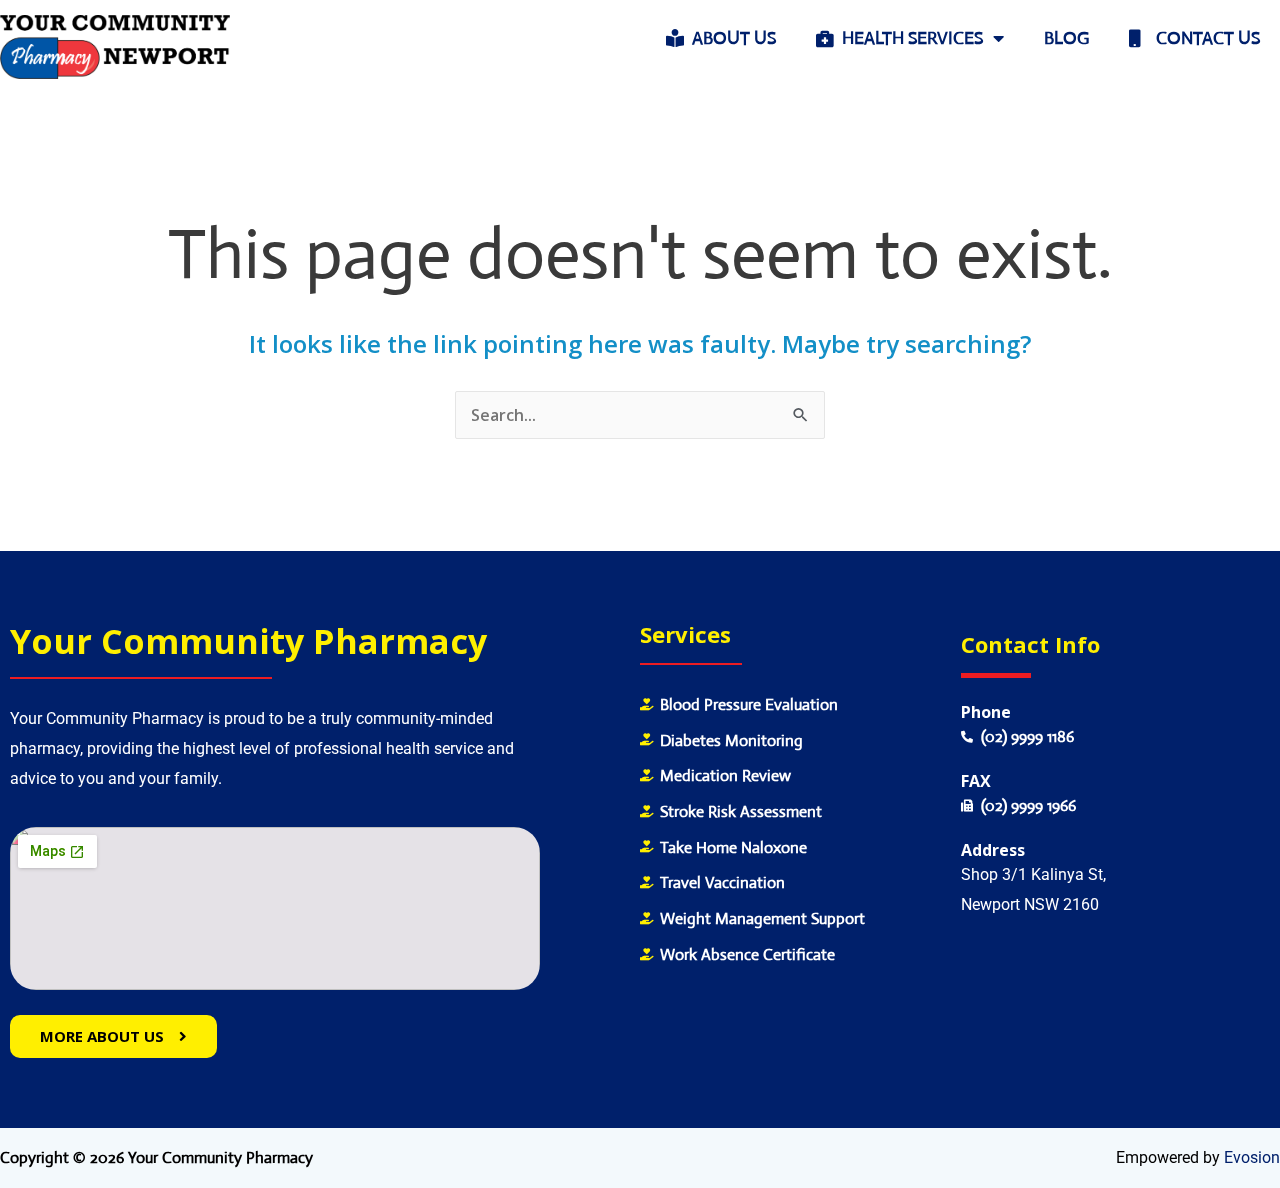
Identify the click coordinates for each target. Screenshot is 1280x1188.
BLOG (1066, 38)
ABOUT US (730, 38)
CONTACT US (1200, 38)
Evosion (1252, 1157)
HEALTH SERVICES (908, 38)
